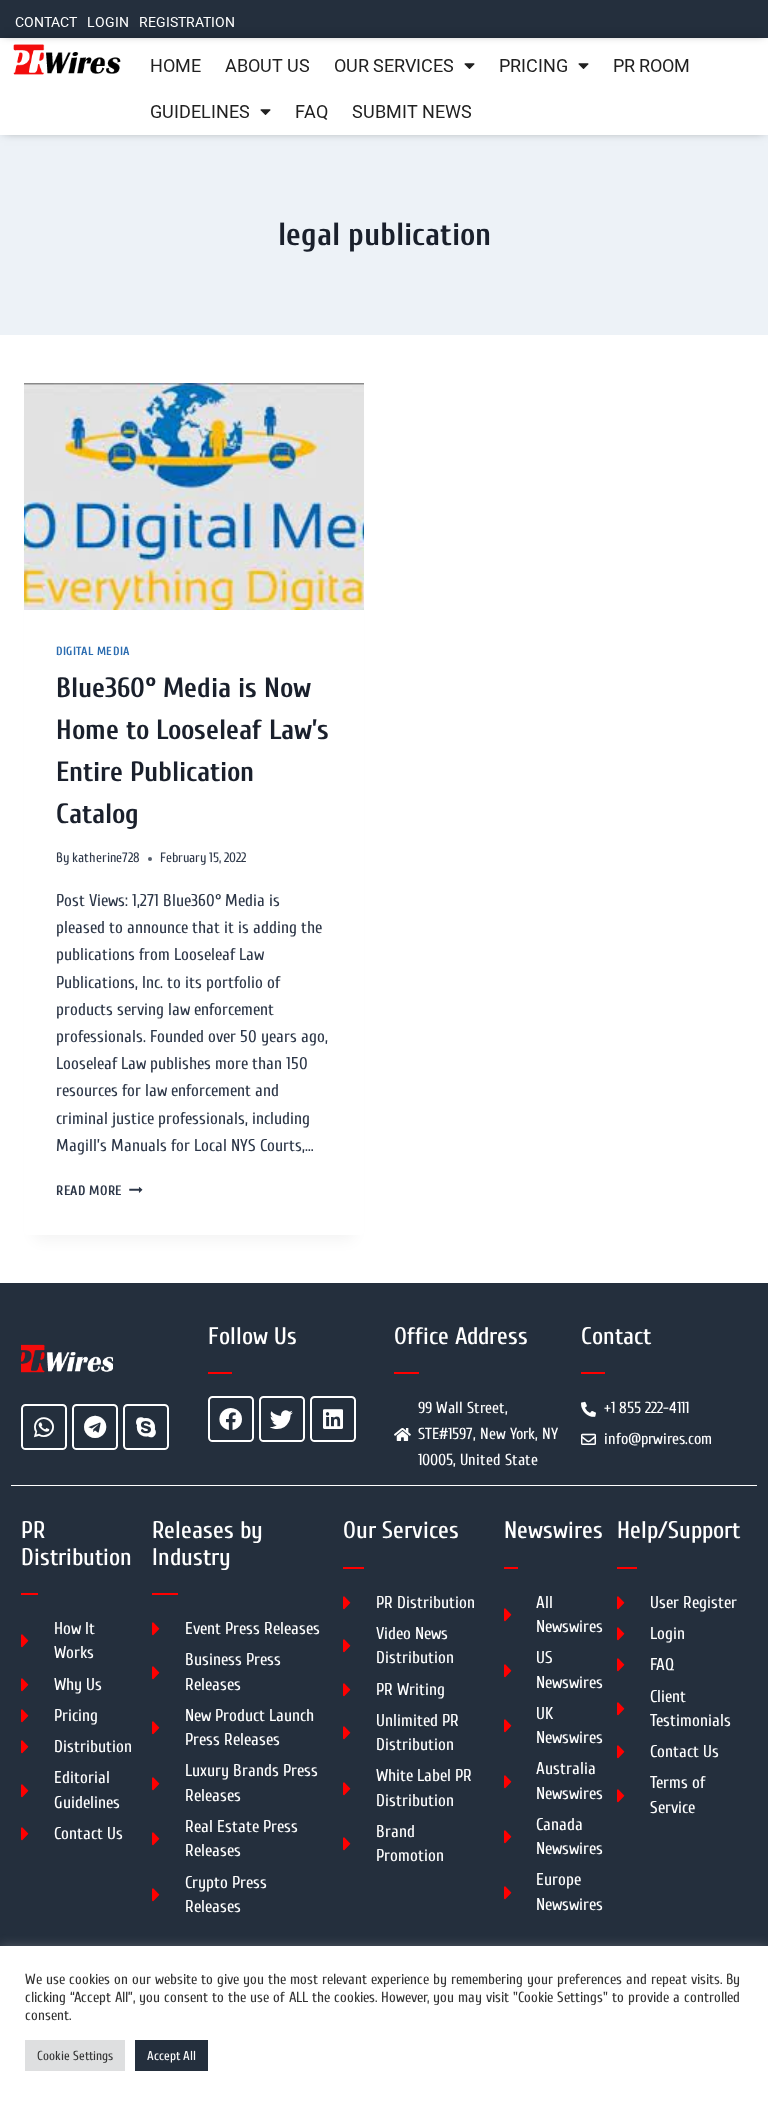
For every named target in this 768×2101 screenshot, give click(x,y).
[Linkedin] (333, 1419)
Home (175, 66)
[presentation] (194, 496)
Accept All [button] (171, 2055)
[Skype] (146, 1427)
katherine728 (106, 858)
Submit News (412, 112)
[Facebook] (231, 1419)
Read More (99, 1191)
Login (108, 22)
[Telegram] (95, 1427)
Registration (187, 22)
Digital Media (93, 651)
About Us (267, 66)
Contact (46, 22)
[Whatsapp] (44, 1427)
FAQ (311, 112)
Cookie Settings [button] (75, 2055)
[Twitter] (282, 1419)
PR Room (651, 66)
